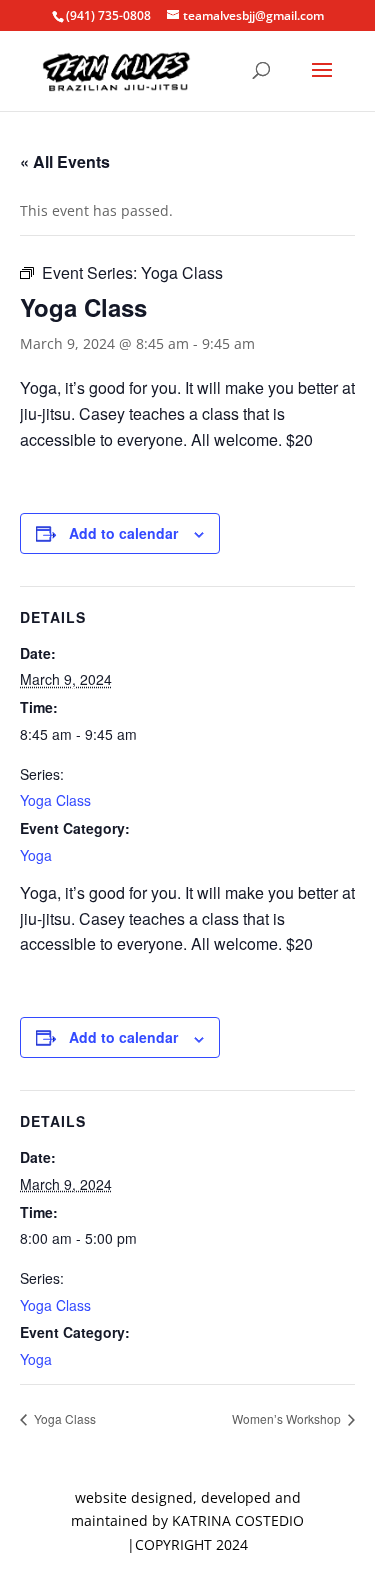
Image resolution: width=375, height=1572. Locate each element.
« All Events (65, 161)
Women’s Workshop (288, 1418)
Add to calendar (123, 533)
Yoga (36, 855)
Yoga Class (55, 800)
